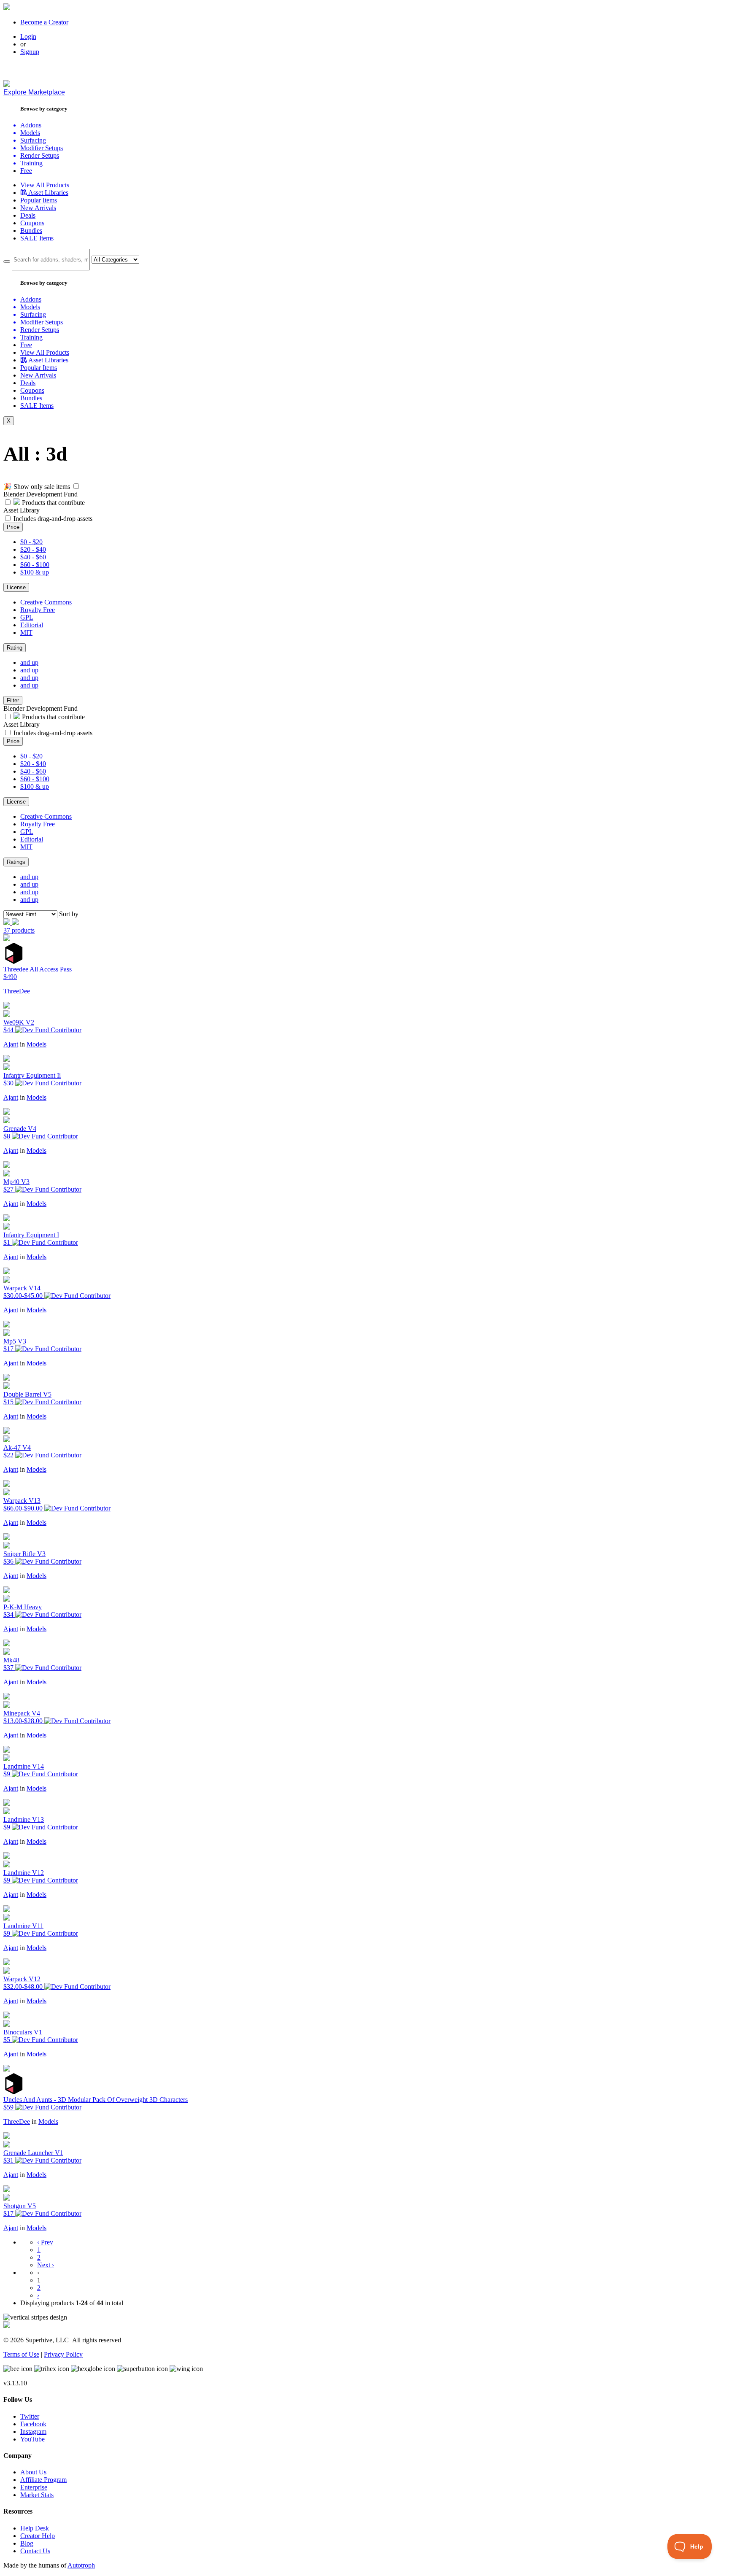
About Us (33, 2472)
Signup (30, 52)
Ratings (16, 862)
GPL (27, 617)
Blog (27, 2543)
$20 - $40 (33, 549)
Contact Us (35, 2551)
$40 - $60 (33, 557)
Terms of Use (21, 2354)
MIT (26, 633)
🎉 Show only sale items (37, 487)
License (16, 587)
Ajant (11, 1044)
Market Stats (37, 2495)
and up (29, 662)
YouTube (32, 2439)
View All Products (45, 185)
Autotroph (81, 2565)
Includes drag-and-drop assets (53, 519)
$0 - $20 (31, 542)
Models (36, 1044)
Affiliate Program (43, 2480)
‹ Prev (45, 2242)
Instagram (33, 2432)
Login (28, 36)
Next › (46, 2265)
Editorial (32, 625)
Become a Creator (44, 22)
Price (13, 527)
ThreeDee (17, 991)
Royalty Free (38, 610)
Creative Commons (46, 602)
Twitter (30, 2416)
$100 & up (35, 572)
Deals (28, 215)
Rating (15, 648)
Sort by (69, 914)
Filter (13, 700)
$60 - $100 (35, 565)
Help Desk (35, 2528)
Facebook (33, 2424)
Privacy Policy (63, 2354)
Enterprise (34, 2487)
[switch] (76, 486)
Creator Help (38, 2536)
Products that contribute (53, 503)
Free (26, 171)
